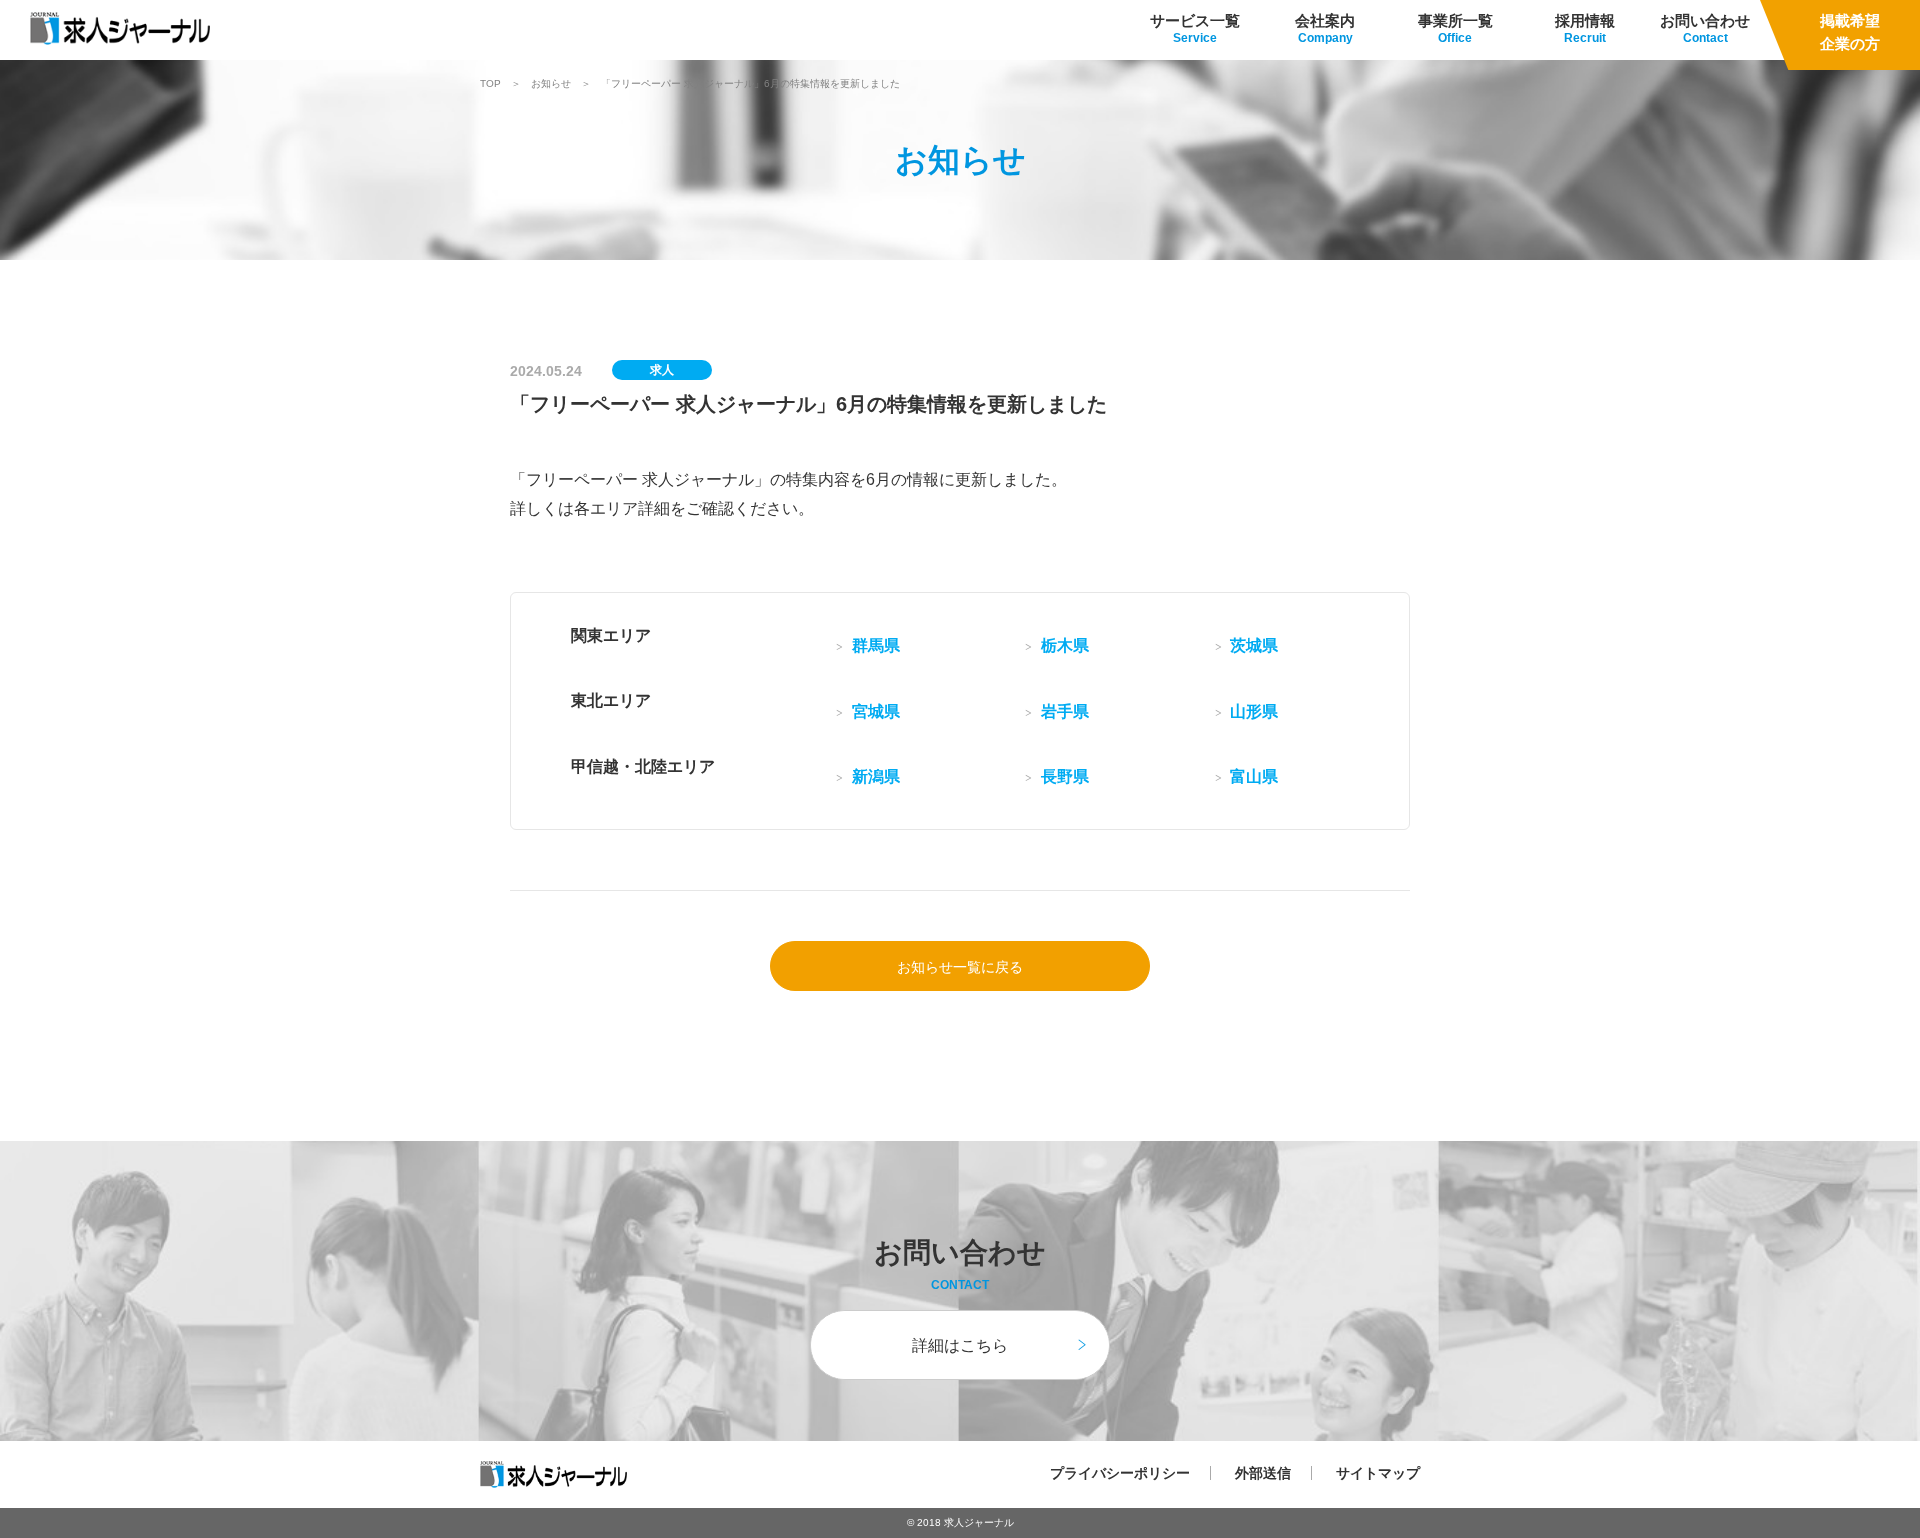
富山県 (1254, 776)
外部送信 (1263, 1473)
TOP (490, 84)
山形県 (1254, 711)
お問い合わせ (1705, 20)
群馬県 (876, 645)
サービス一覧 (1195, 20)
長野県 (1065, 776)
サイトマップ (1378, 1473)
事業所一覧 (1455, 20)
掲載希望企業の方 (1850, 32)
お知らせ (551, 84)
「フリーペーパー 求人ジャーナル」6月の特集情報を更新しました (750, 84)
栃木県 (1065, 645)
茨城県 (1254, 645)
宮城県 (876, 711)
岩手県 (1065, 711)
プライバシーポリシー (1120, 1473)
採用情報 (1585, 20)
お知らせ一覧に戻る (960, 967)
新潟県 (876, 776)
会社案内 (1325, 20)
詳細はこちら (960, 1345)
